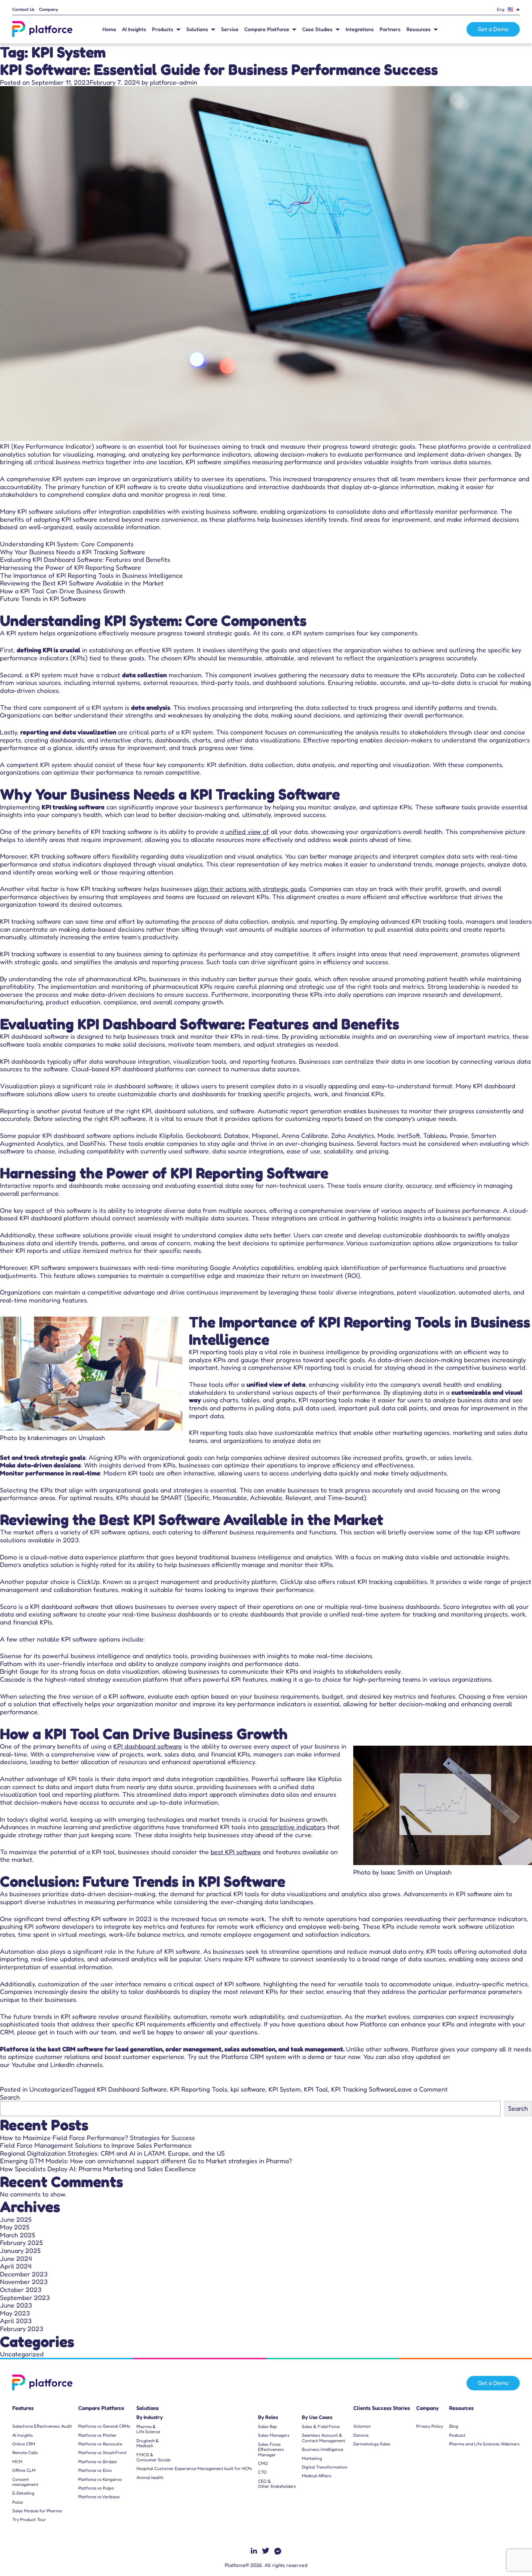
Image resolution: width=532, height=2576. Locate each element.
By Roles (268, 2417)
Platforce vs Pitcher (97, 2435)
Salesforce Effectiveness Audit (42, 2426)
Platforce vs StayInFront (102, 2453)
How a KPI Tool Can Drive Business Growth (63, 591)
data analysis (151, 707)
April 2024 (16, 2266)
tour (340, 2056)
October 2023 (21, 2289)
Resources (419, 29)
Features (23, 2408)
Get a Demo (493, 29)
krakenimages (47, 1437)
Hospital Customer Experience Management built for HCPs (194, 2469)
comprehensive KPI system (45, 479)
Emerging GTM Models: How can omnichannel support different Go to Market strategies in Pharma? (147, 2161)
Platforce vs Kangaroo (100, 2479)
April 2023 (16, 2321)
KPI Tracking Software (363, 2089)
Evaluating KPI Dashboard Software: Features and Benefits (85, 559)
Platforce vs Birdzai (98, 2462)
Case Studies (317, 29)
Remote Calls (25, 2453)
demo (316, 2056)
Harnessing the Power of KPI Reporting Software (71, 567)
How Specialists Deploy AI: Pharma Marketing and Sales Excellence (98, 2169)
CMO (263, 2463)
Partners (390, 29)
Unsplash (92, 1437)
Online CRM (24, 2444)
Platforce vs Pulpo (96, 2488)
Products (163, 29)
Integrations (360, 29)
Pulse (18, 2502)
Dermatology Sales (372, 2444)
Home (109, 29)
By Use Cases (317, 2417)
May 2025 (15, 2227)
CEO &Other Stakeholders (277, 2484)
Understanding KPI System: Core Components (67, 544)
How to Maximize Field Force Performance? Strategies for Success (97, 2138)
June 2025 (16, 2219)
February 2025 (21, 2242)
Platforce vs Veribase (99, 2497)
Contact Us (24, 9)
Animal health (150, 2478)
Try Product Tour (29, 2520)
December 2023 (24, 2274)
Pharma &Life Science (148, 2429)
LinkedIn (62, 2064)
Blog (454, 2426)
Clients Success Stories (382, 2408)
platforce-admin (174, 82)
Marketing (312, 2458)
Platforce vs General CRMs (104, 2426)
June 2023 (16, 2305)
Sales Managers (274, 2435)
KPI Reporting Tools (199, 2089)
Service (230, 29)
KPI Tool (316, 2089)
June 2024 (16, 2258)
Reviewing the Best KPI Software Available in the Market (82, 583)
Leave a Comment (421, 2089)
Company (49, 9)
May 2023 (15, 2313)
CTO (262, 2472)
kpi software (248, 2089)
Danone (361, 2435)
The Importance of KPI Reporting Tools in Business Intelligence (91, 575)
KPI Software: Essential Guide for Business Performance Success (219, 69)
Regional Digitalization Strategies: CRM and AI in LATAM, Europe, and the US (112, 2153)
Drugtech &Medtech (148, 2443)
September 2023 (25, 2297)
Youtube (24, 2064)
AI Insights (134, 29)
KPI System (285, 2089)
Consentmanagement (25, 2482)
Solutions (197, 29)
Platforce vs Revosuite (100, 2444)
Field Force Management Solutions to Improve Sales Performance (96, 2145)
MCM (17, 2462)
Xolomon (362, 2426)
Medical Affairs (317, 2476)
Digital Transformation (325, 2467)
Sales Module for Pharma (37, 2511)
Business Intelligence (322, 2449)
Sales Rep (267, 2427)
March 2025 (18, 2235)
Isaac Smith (397, 1872)
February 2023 (22, 2329)
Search (10, 2097)
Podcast (457, 2435)
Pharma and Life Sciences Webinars (484, 2444)
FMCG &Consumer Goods (154, 2457)
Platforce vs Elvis (95, 2470)
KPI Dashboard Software (132, 2089)
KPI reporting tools (216, 1352)
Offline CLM (24, 2470)
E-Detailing (23, 2493)
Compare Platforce (267, 29)
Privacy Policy (430, 2426)
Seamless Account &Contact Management (324, 2438)
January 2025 (20, 2250)
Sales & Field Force (321, 2427)
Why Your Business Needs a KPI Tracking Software (73, 552)
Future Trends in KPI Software (43, 598)
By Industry (150, 2417)
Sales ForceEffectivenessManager (271, 2450)
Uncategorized (51, 2089)
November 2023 (24, 2281)
